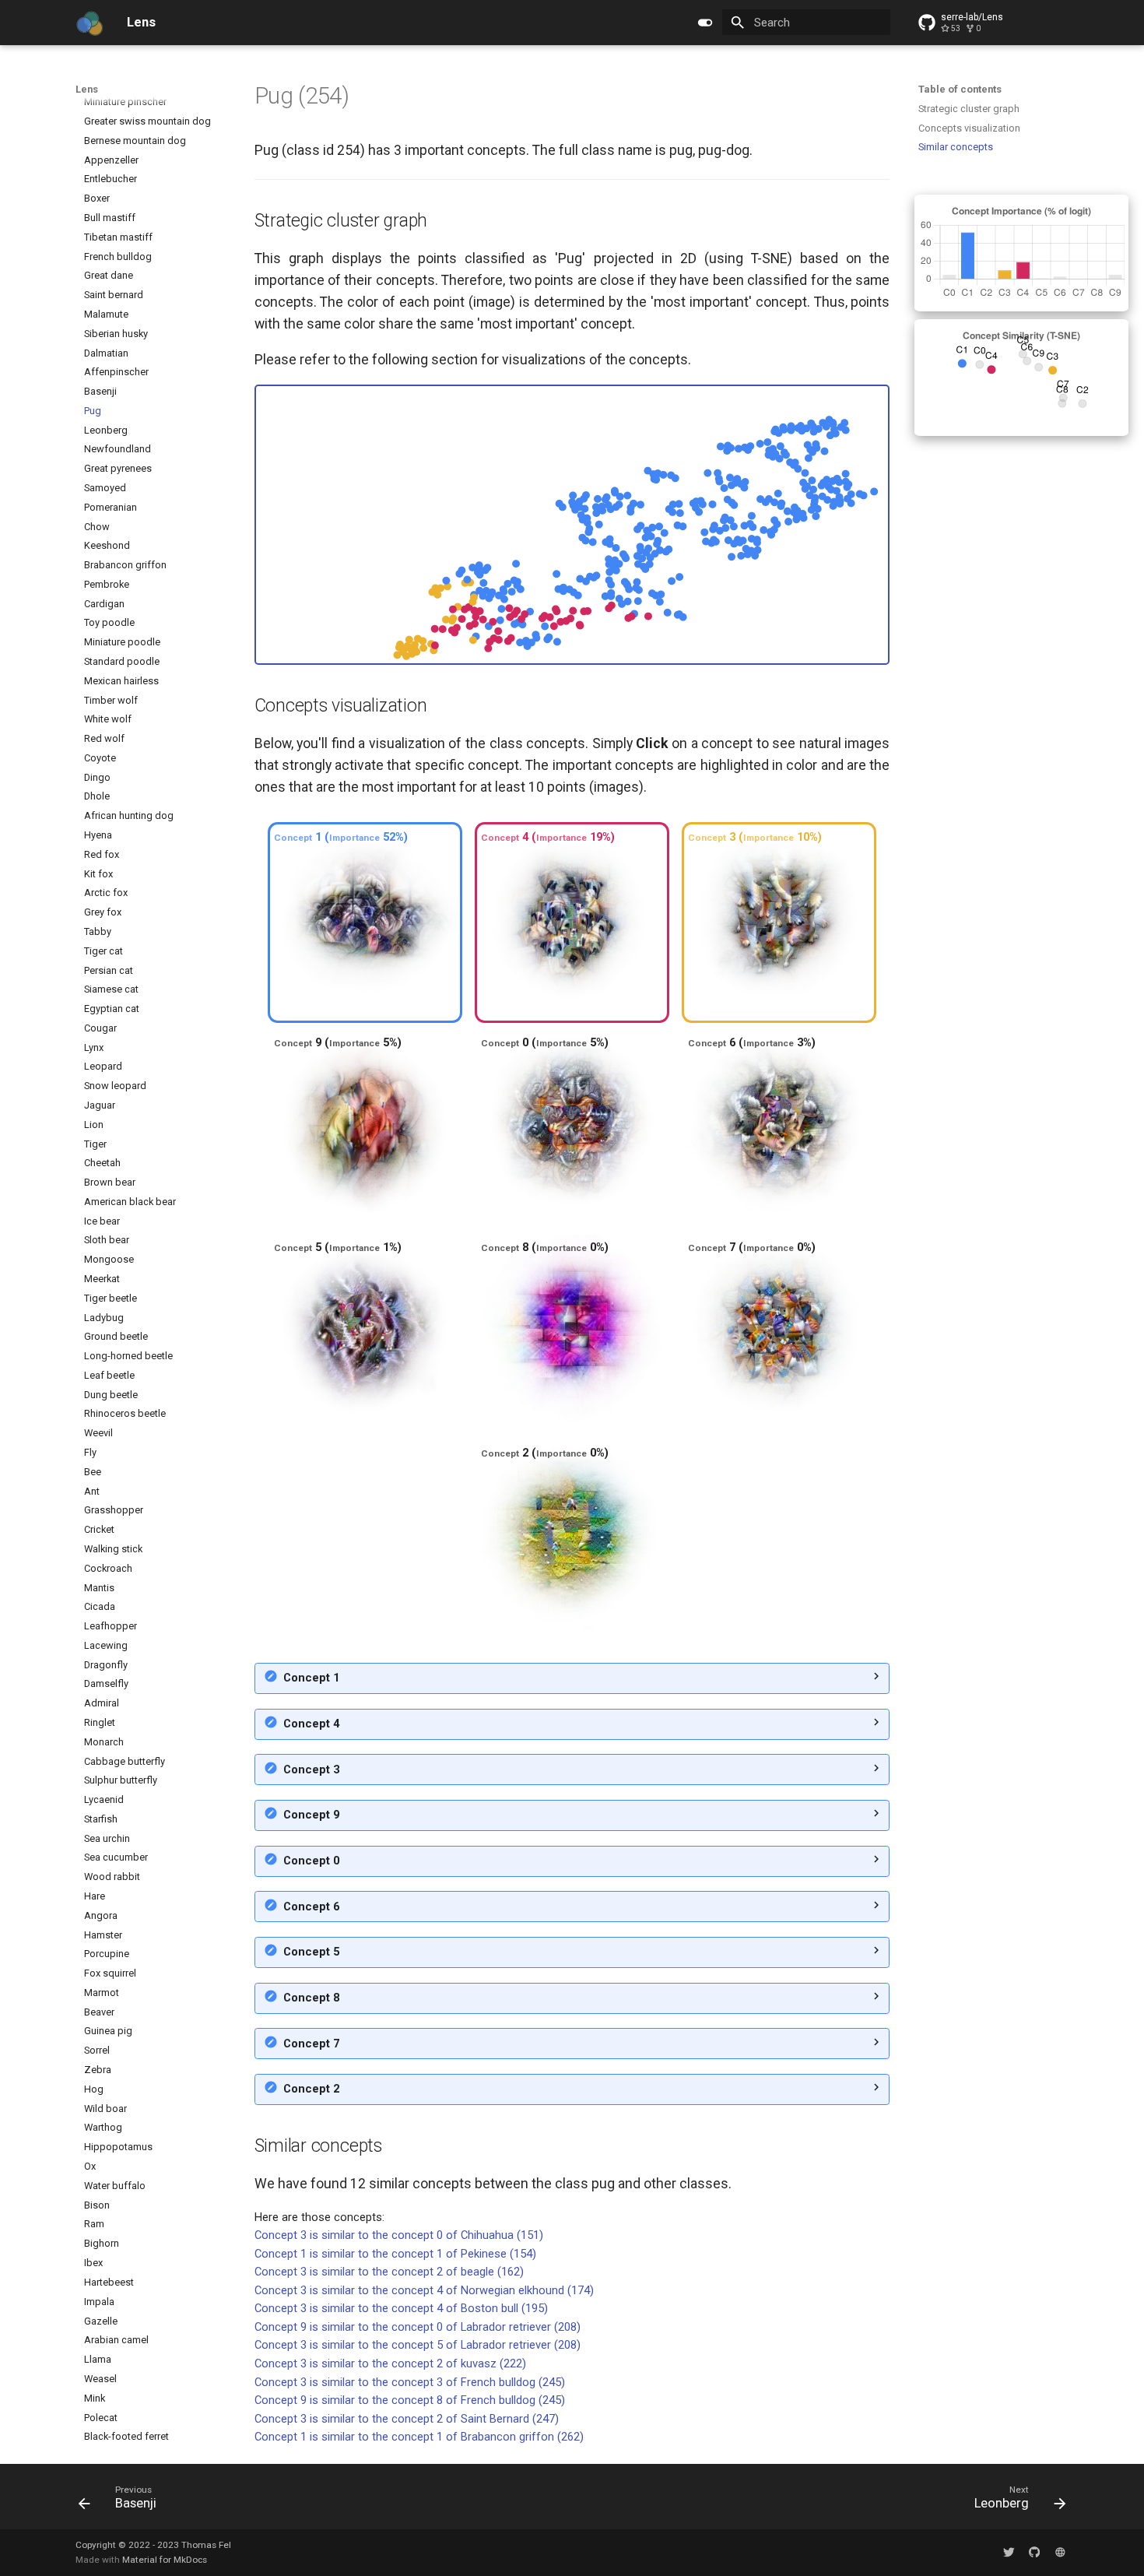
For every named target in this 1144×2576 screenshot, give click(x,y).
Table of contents (960, 89)
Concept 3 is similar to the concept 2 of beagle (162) (389, 2272)
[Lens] (89, 23)
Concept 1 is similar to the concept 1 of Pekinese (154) (395, 2254)
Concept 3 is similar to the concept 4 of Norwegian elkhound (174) (424, 2290)
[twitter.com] (1009, 2552)
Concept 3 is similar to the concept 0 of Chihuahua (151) (399, 2235)
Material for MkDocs (165, 2560)
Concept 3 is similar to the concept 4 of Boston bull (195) (401, 2308)
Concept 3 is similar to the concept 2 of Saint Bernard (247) (407, 2419)
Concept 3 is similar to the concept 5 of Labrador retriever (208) (418, 2345)
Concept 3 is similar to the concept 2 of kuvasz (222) (390, 2363)
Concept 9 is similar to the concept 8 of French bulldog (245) (410, 2400)
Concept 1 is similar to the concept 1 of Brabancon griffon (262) (419, 2437)
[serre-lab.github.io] (1035, 2552)
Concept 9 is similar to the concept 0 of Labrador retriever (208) (418, 2327)
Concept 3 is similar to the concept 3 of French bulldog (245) (410, 2382)
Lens (87, 89)
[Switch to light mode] (705, 23)
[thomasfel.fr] (1060, 2552)
